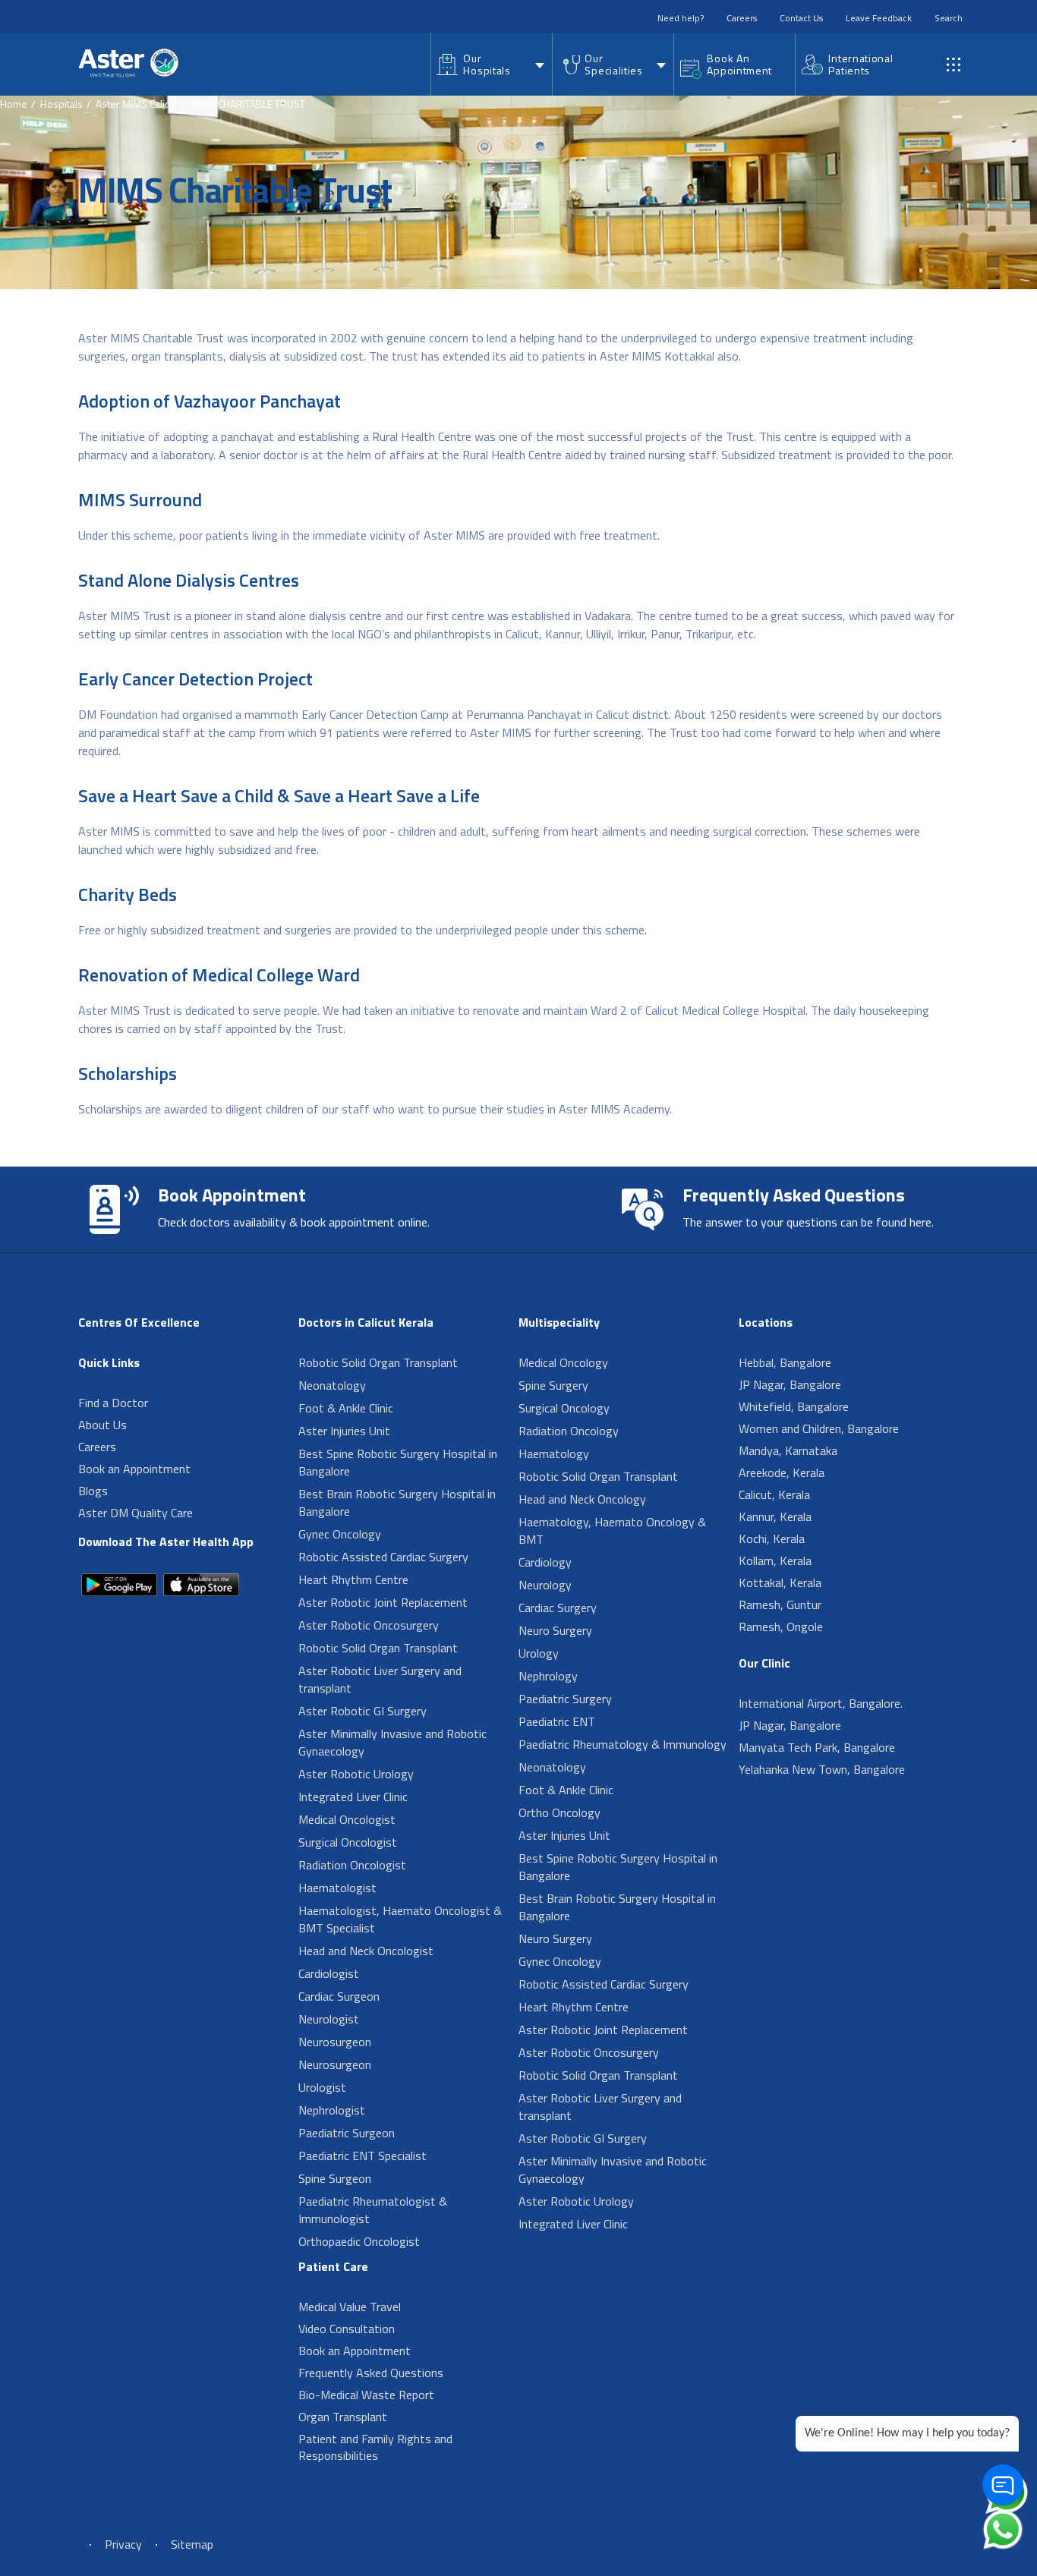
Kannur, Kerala (775, 1516)
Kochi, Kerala (772, 1538)
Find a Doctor (113, 1403)
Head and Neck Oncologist (366, 1951)
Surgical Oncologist (348, 1842)
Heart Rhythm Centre (353, 1579)
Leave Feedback (879, 18)
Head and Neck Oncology (582, 1499)
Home (14, 104)
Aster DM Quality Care (136, 1513)
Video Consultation (347, 2329)
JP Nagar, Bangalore (790, 1384)
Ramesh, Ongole (781, 1627)
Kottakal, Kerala (780, 1582)
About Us (102, 1425)
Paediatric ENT (557, 1721)
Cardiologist (329, 1973)
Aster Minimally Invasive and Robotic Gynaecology (392, 1742)
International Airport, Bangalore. (821, 1703)
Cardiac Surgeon (339, 1996)
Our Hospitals (487, 64)
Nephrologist (332, 2110)
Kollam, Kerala (775, 1560)
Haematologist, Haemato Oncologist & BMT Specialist (400, 1919)
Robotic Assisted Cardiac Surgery (383, 1557)
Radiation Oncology (569, 1431)
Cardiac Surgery (558, 1608)
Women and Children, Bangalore (819, 1428)
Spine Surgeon (335, 2178)
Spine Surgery (553, 1385)
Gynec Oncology (340, 1534)
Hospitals (61, 104)
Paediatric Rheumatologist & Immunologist (373, 2210)
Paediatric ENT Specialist (362, 2156)
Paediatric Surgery (565, 1699)
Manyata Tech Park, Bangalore (817, 1747)
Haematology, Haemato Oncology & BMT (612, 1530)
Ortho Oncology (559, 1812)
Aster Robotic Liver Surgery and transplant (380, 1679)
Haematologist (337, 1888)
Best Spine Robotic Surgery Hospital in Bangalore (398, 1462)
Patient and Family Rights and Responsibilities (375, 2447)
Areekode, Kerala (782, 1472)
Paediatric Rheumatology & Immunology (623, 1744)
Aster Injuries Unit (344, 1431)
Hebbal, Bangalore (785, 1362)
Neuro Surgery (555, 1630)
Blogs (93, 1491)
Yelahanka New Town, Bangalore (822, 1769)
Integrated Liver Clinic (353, 1797)
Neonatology (332, 1385)
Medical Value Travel (350, 2307)
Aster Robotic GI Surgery (362, 1711)
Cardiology (545, 1562)
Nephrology (548, 1676)
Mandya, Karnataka (788, 1450)
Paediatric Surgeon (347, 2133)
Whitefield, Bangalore (794, 1406)
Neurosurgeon (335, 2042)
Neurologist (329, 2019)
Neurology (545, 1585)
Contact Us (801, 18)
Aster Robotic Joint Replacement (383, 1602)
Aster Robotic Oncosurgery (369, 1625)
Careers (742, 18)
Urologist (322, 2087)
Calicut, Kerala (774, 1494)
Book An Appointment (739, 64)
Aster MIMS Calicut (137, 104)
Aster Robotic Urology (356, 1774)
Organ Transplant (343, 2417)
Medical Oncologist (347, 1819)
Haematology (554, 1453)
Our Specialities (613, 64)
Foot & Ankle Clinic (346, 1408)
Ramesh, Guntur (780, 1604)
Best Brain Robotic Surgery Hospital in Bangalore (397, 1502)
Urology (539, 1653)
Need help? (681, 18)
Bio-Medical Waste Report (366, 2395)
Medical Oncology (563, 1362)
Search (949, 18)
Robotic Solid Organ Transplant (378, 1362)
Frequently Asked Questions (371, 2373)
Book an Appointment (134, 1469)
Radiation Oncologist (352, 1865)
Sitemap (192, 2544)
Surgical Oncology (564, 1408)
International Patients (860, 64)
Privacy (123, 2544)
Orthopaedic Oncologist (359, 2241)
